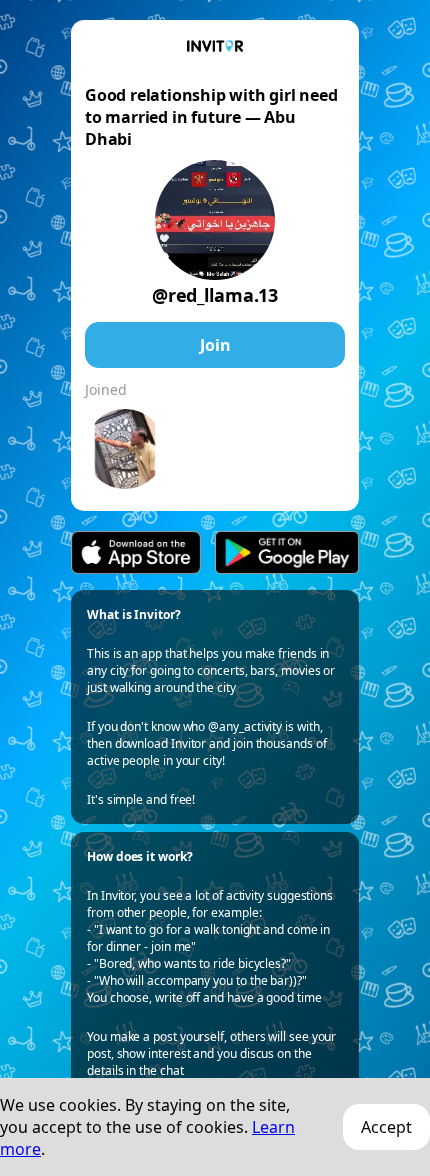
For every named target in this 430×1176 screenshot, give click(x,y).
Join (215, 345)
